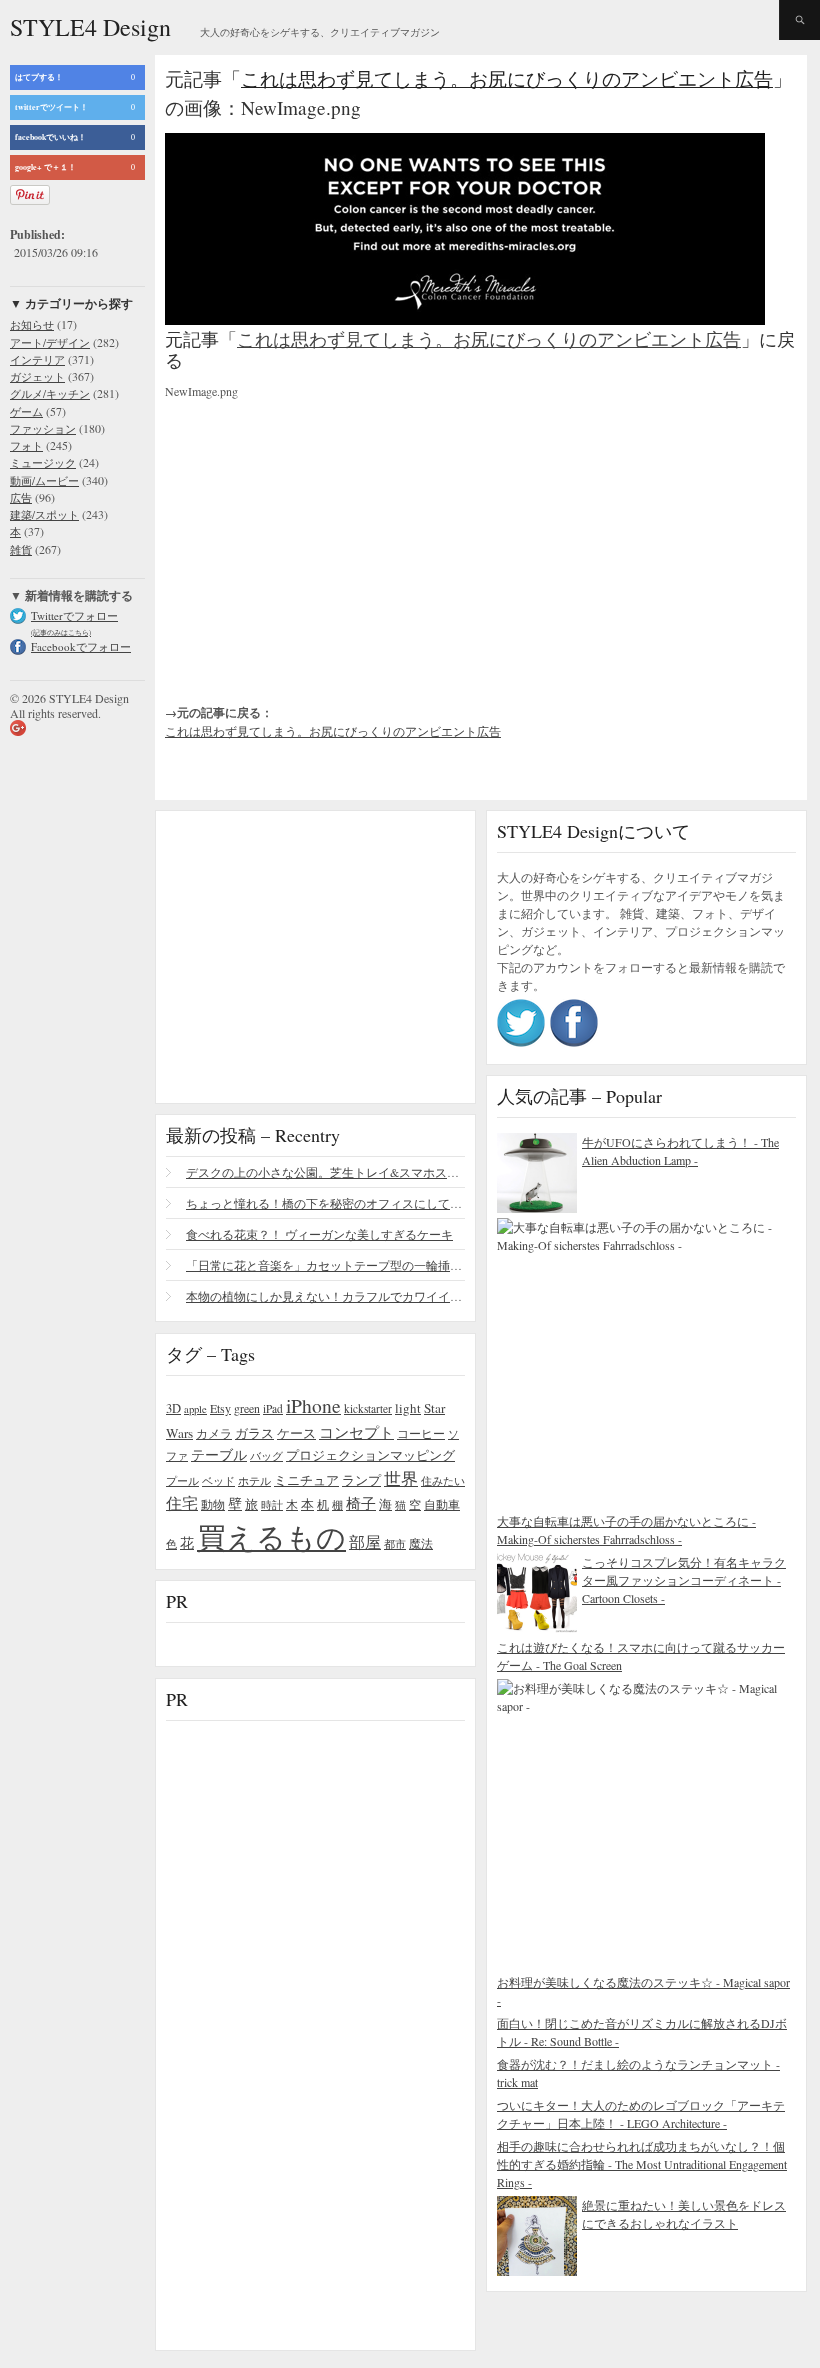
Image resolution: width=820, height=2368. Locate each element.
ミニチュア (306, 1480)
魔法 (421, 1543)
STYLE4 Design (90, 27)
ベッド (218, 1480)
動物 (213, 1504)
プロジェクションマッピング (370, 1455)
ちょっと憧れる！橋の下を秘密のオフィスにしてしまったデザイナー (325, 1203)
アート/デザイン (50, 342)
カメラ (214, 1433)
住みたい (443, 1480)
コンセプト (356, 1432)
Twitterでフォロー (74, 615)
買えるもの (271, 1536)
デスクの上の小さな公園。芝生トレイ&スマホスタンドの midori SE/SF (325, 1172)
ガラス (254, 1433)
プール (182, 1480)
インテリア (37, 359)
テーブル (219, 1454)
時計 (272, 1504)
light (408, 1408)
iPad (273, 1408)
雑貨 (21, 549)
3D (173, 1408)
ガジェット (37, 376)
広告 (21, 497)
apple (195, 1409)
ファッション (43, 428)
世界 (401, 1478)
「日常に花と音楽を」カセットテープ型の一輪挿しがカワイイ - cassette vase (325, 1265)
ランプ (361, 1480)
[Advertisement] (315, 535)
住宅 (182, 1503)
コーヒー (421, 1433)
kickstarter (368, 1408)
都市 (395, 1543)
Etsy (220, 1408)
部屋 (365, 1542)
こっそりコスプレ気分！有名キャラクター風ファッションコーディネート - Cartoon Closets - (684, 1580)
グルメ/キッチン (50, 393)
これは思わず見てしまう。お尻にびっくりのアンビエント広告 (507, 78)
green (247, 1408)
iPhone (313, 1405)
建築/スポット (44, 514)
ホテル (254, 1480)
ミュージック (43, 462)
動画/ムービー (44, 480)
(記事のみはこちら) (61, 632)
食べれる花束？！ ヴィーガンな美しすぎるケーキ (319, 1234)
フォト (26, 445)
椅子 (361, 1503)
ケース (296, 1433)
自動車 (442, 1504)
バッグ (266, 1455)
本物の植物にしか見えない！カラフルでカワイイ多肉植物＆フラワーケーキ (325, 1296)
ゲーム (26, 411)
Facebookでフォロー (81, 646)
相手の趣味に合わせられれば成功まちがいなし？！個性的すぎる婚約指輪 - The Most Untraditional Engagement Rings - (642, 2164)
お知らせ (32, 324)
